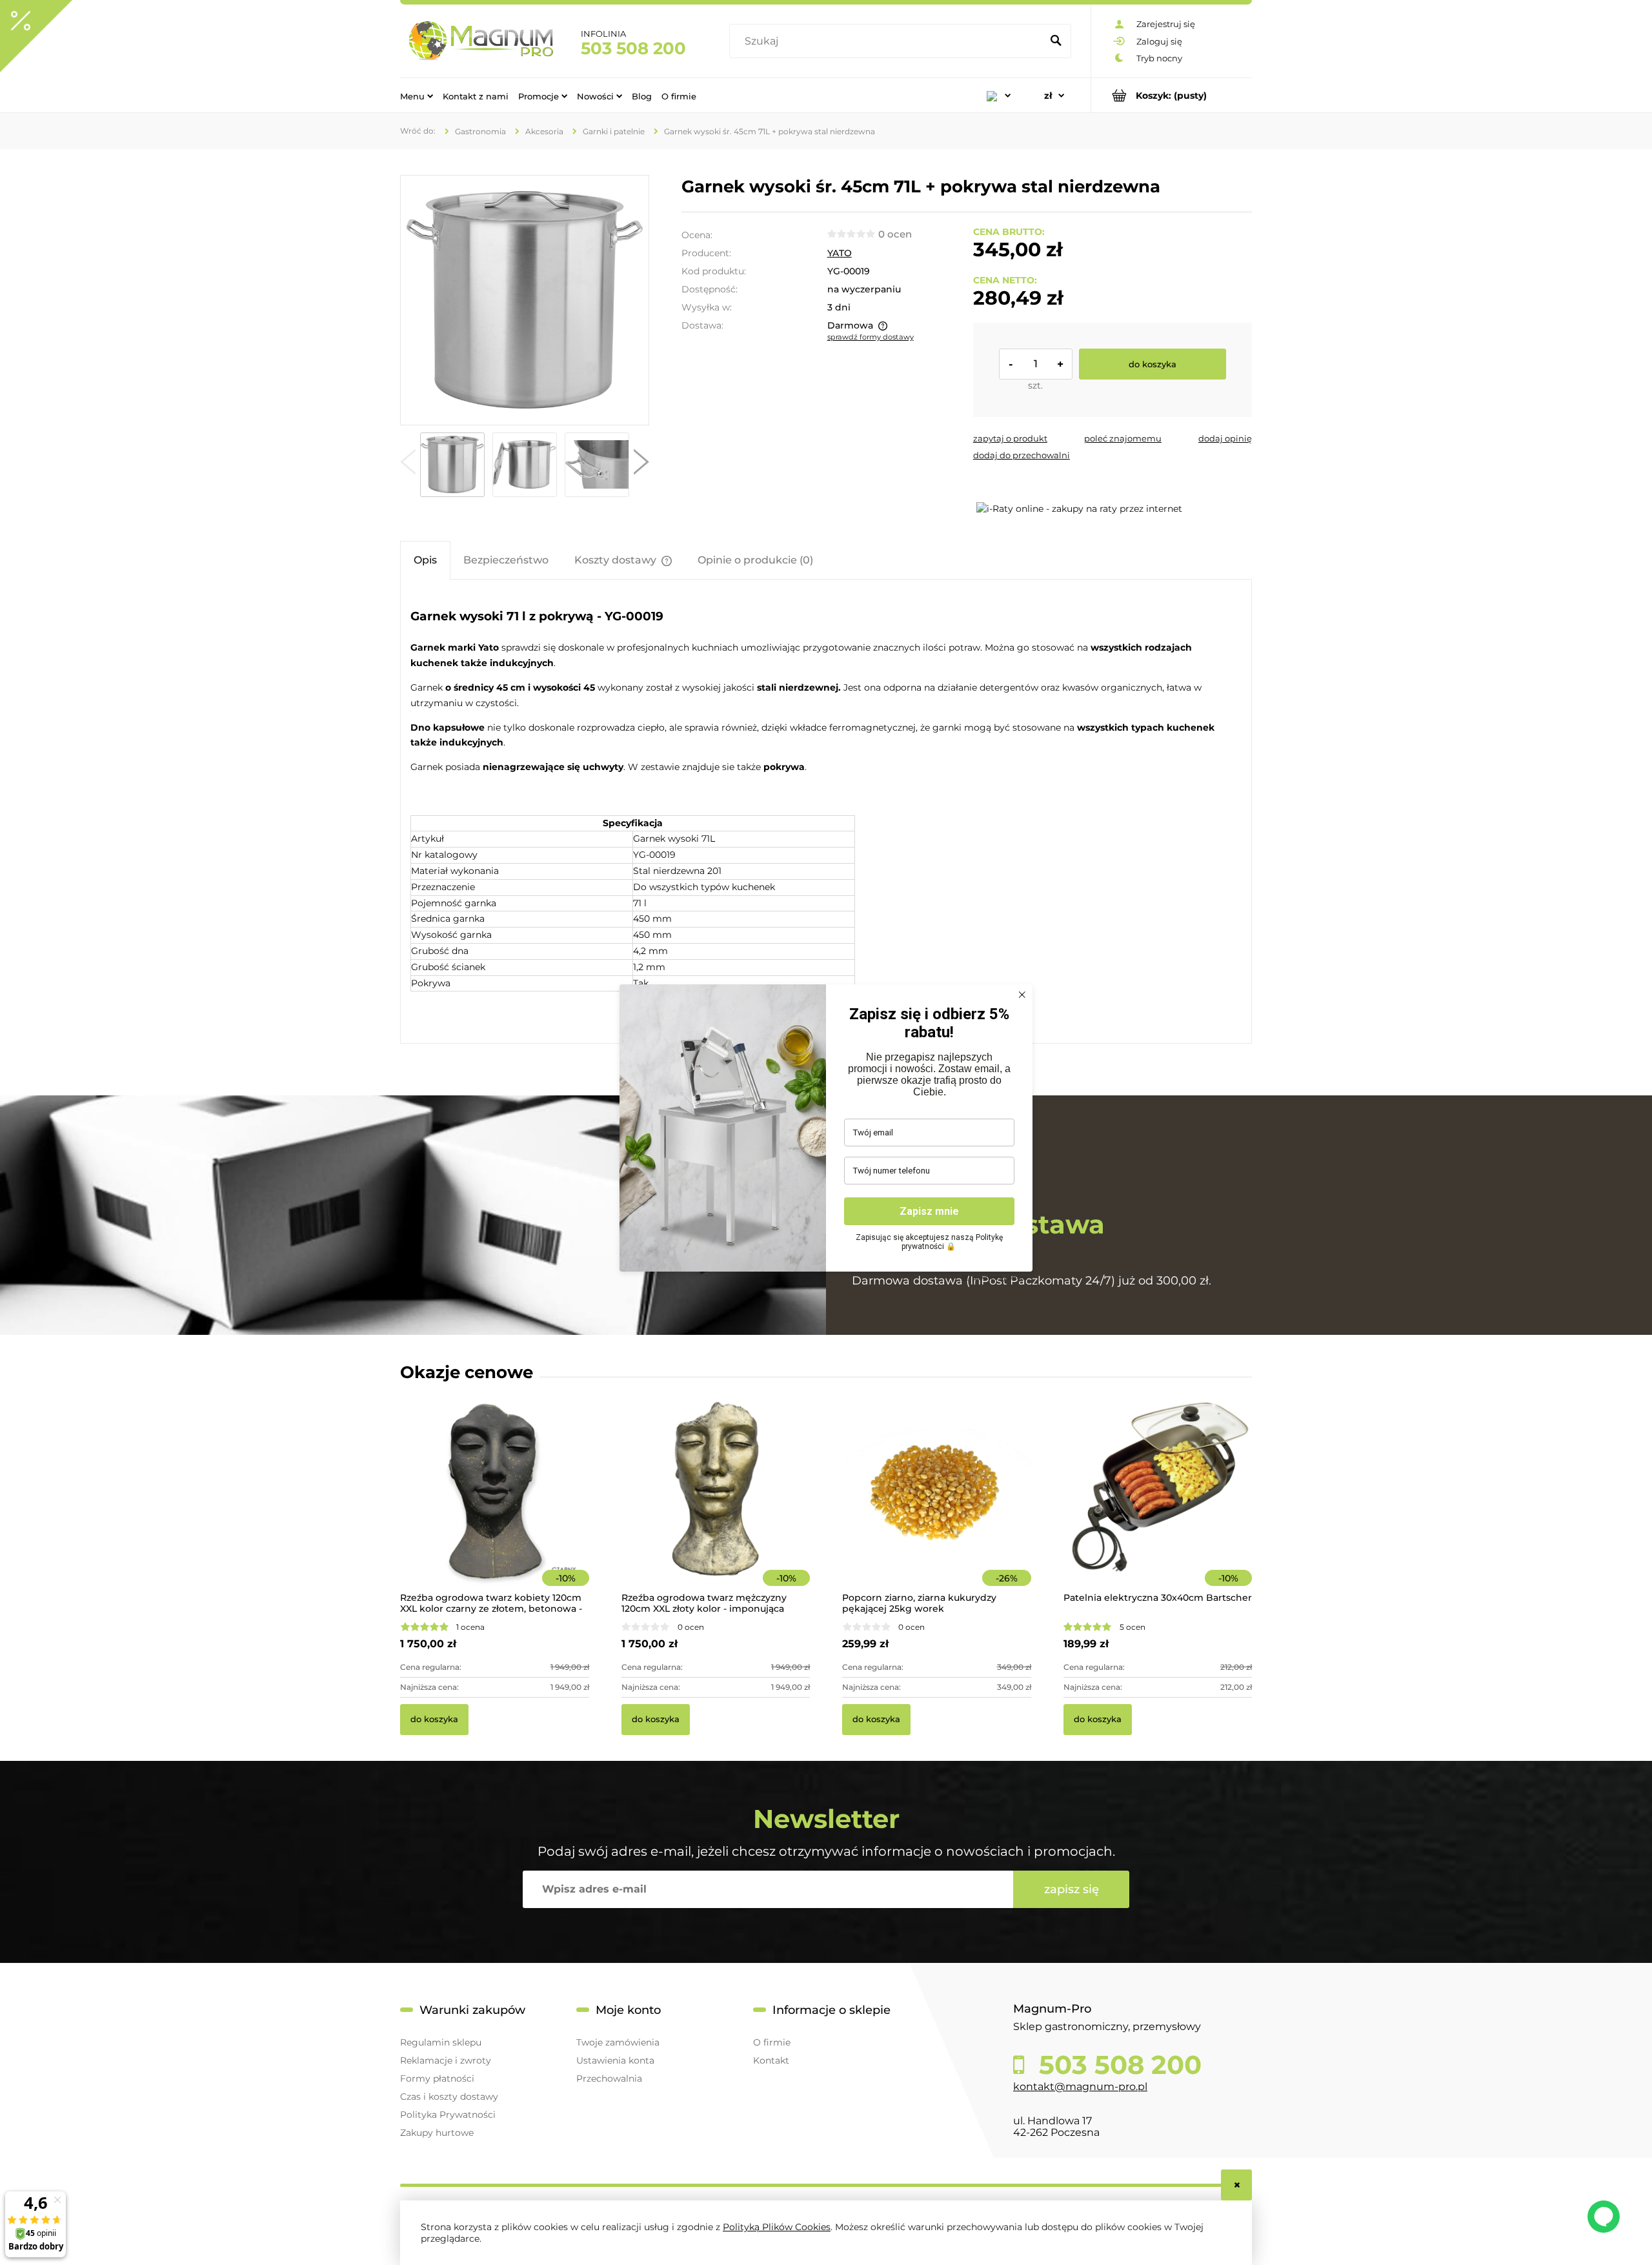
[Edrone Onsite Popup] (826, 1132)
